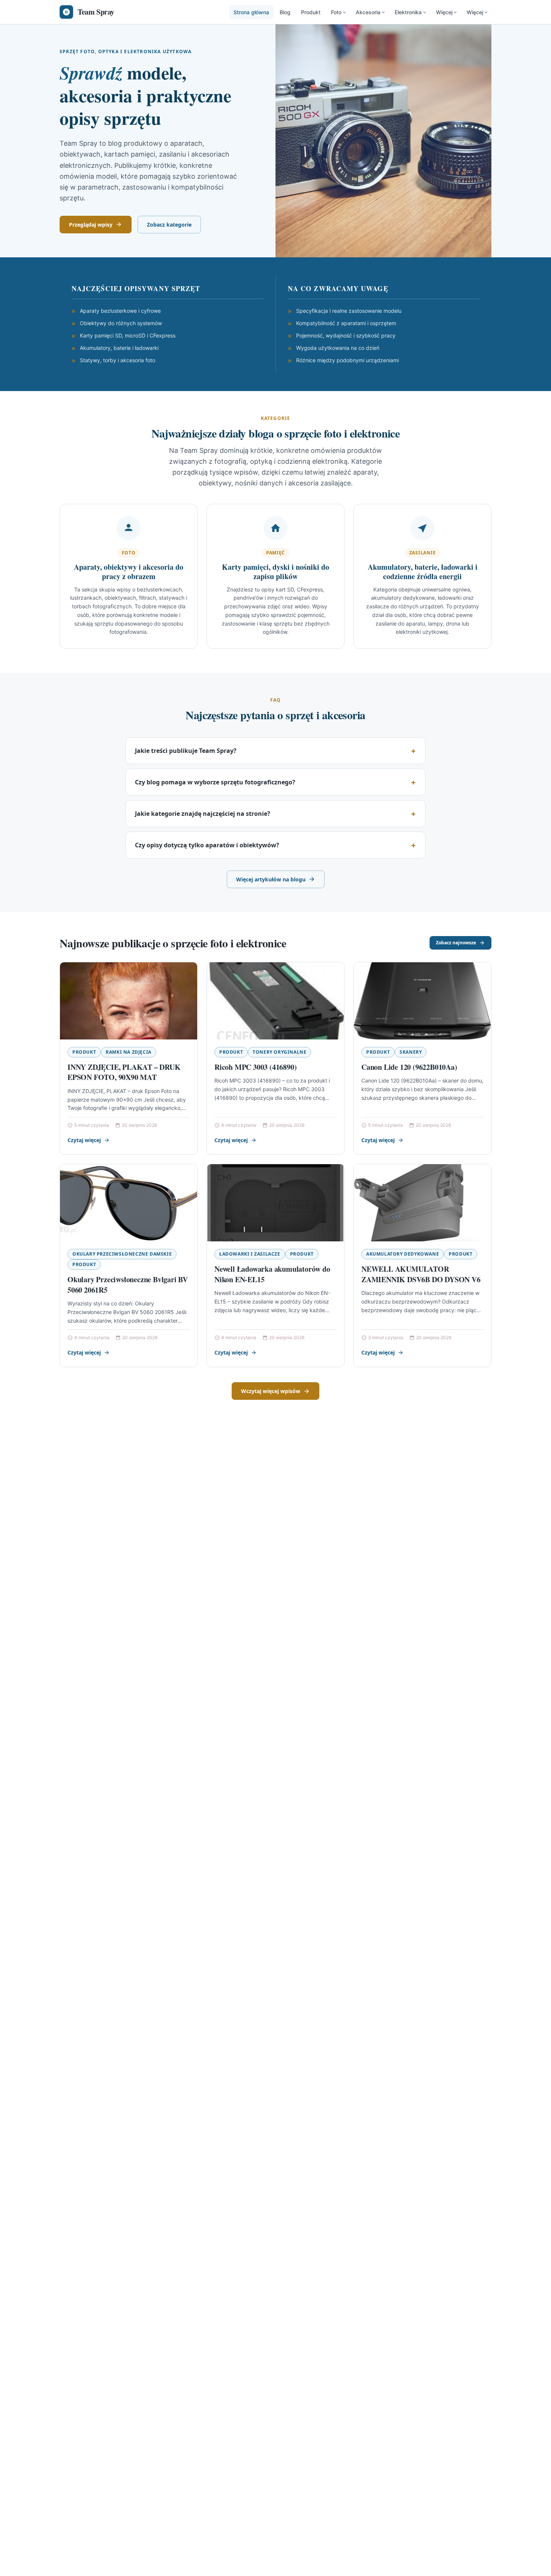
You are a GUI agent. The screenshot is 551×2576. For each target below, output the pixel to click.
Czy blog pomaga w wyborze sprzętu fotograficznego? (215, 782)
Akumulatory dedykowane (403, 1254)
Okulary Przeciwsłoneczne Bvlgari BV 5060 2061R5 (128, 1285)
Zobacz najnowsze (456, 943)
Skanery (411, 1052)
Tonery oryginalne (279, 1052)
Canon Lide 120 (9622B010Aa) (409, 1067)
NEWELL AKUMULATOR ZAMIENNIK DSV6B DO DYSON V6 (421, 1274)
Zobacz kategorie (169, 225)
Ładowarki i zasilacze (250, 1254)
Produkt (311, 12)
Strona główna (251, 12)
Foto (336, 12)
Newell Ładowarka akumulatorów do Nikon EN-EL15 (272, 1274)
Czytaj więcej (84, 1140)
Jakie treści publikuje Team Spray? (186, 751)
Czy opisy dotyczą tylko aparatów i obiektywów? (207, 845)
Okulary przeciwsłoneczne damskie (122, 1254)
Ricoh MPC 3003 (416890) (255, 1067)
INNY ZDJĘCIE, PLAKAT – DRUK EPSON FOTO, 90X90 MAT (124, 1072)
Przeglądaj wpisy (91, 225)
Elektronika (408, 12)
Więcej (444, 12)
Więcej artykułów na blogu (271, 879)
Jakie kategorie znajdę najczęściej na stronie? (203, 814)
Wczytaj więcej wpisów (271, 1391)
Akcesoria (368, 12)
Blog (285, 12)
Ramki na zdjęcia (129, 1052)
